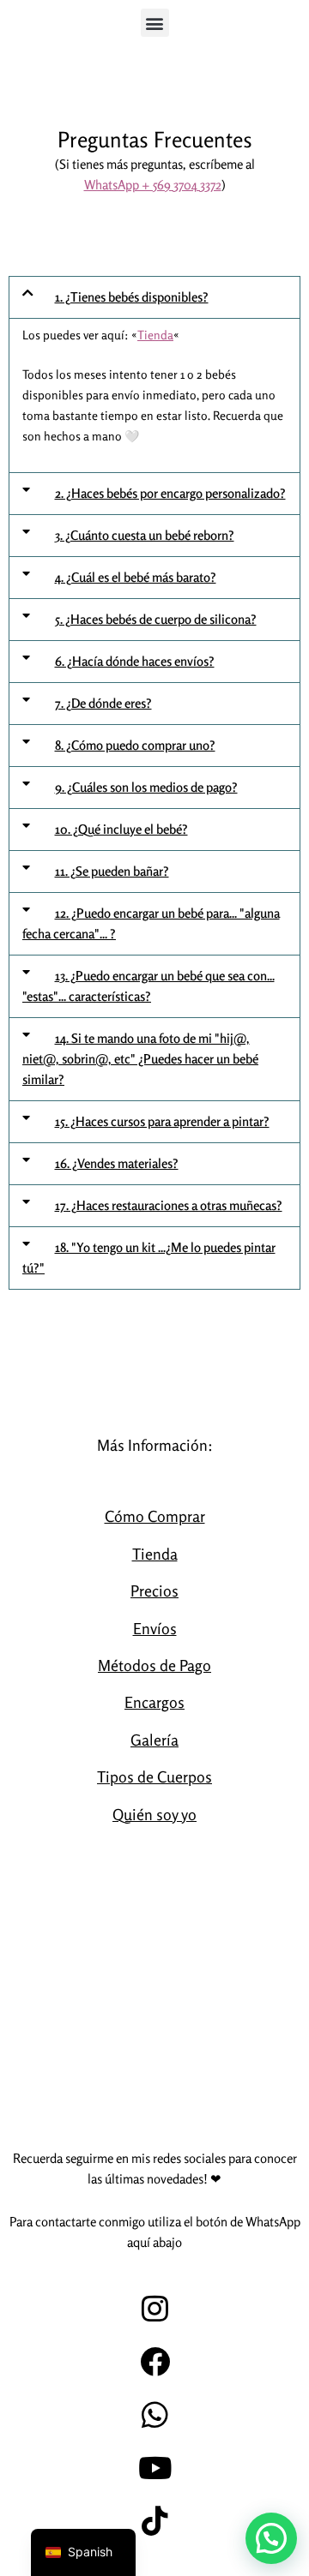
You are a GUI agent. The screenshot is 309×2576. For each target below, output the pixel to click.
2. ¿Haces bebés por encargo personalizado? (170, 493)
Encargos (154, 1702)
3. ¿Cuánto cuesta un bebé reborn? (145, 535)
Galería (154, 1740)
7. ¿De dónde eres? (103, 703)
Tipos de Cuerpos (154, 1776)
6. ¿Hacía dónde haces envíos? (135, 661)
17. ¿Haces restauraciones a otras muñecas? (169, 1205)
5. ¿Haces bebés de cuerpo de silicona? (156, 619)
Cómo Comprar (155, 1516)
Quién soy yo (154, 1814)
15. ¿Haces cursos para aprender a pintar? (162, 1121)
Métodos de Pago (154, 1665)
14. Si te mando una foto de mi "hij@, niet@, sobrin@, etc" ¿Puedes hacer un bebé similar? (140, 1059)
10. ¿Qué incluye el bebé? (121, 829)
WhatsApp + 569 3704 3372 (153, 185)
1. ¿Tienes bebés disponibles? (132, 297)
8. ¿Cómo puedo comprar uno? (135, 745)
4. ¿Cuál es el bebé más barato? (136, 577)
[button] (155, 23)
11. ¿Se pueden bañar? (112, 871)
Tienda (155, 335)
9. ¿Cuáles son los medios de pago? (146, 787)
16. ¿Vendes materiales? (117, 1163)
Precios (154, 1591)
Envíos (155, 1628)
